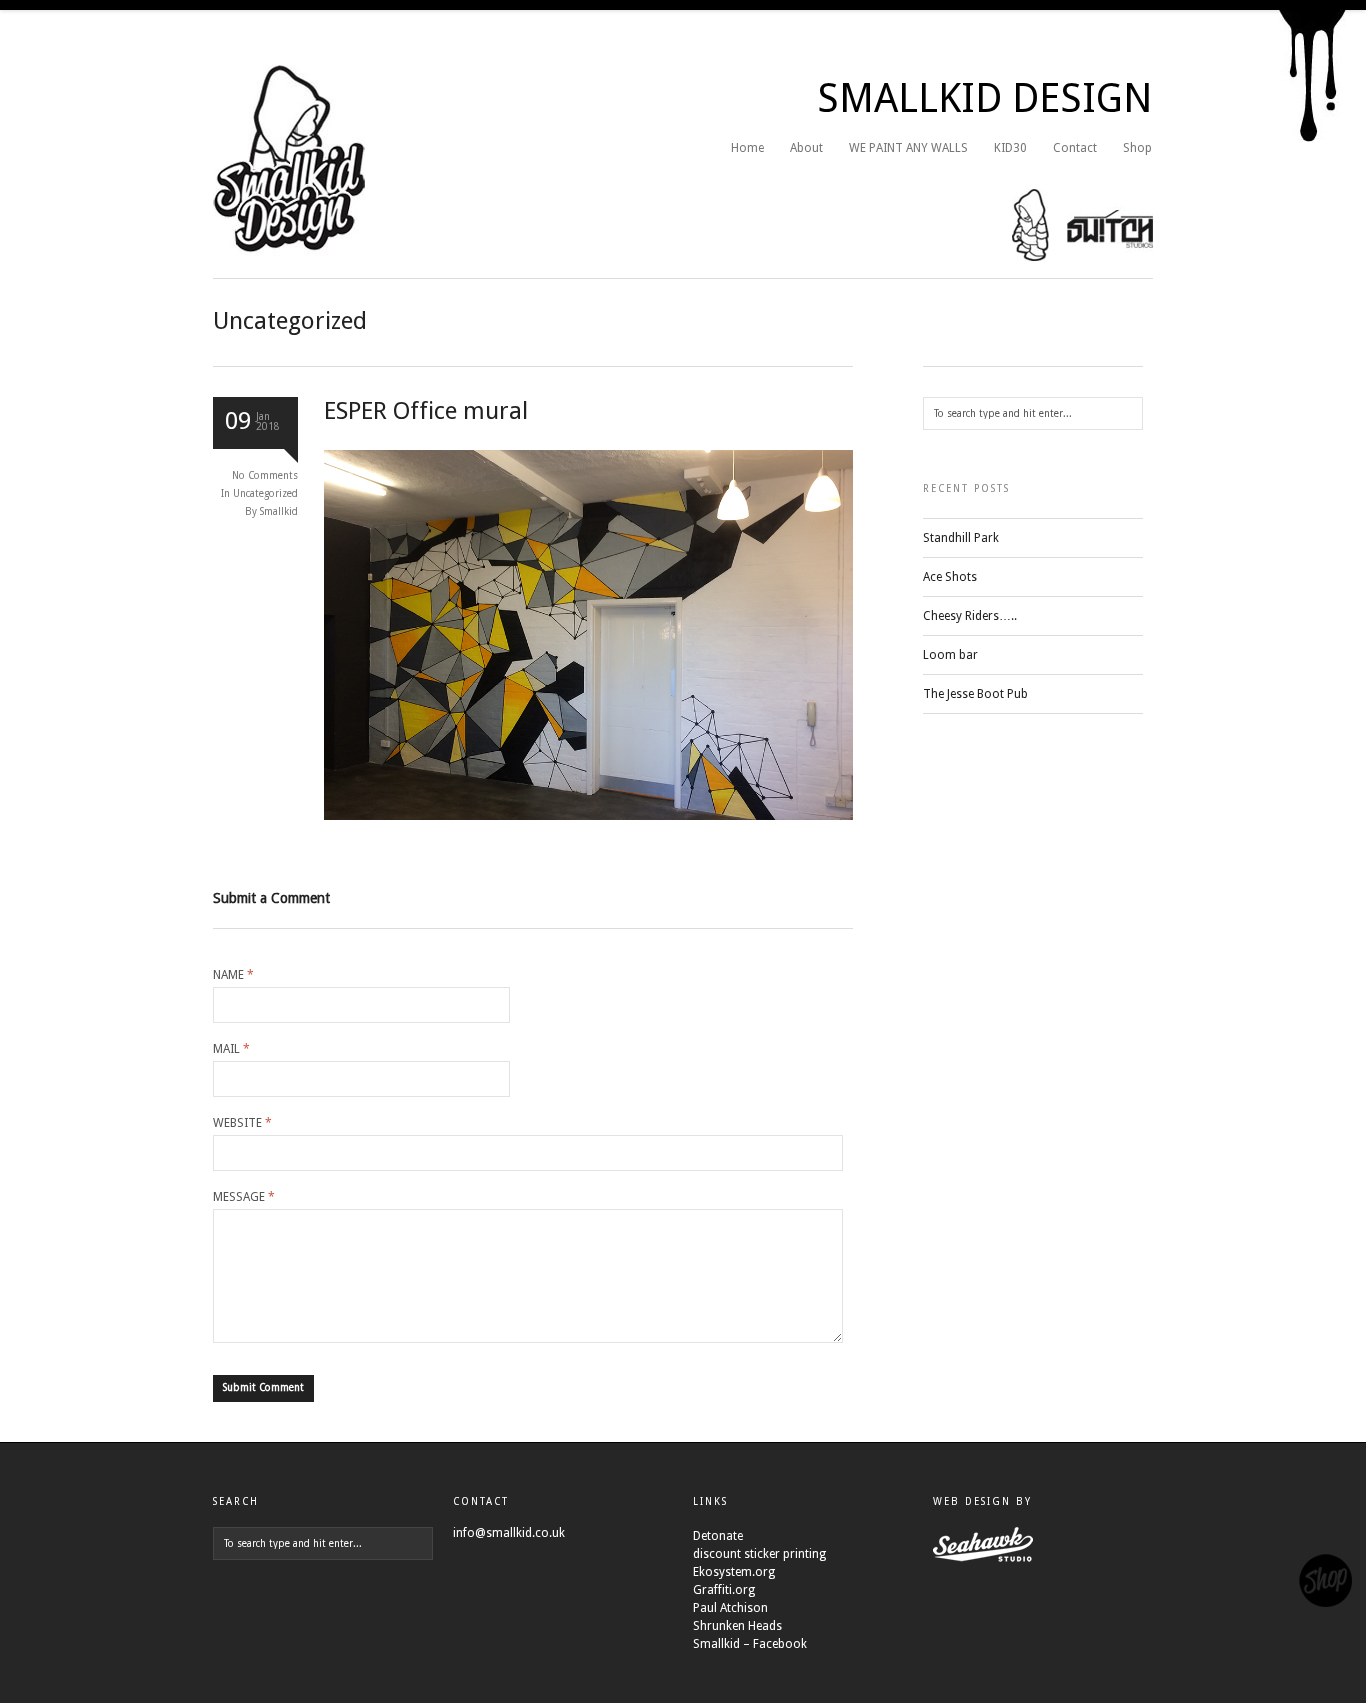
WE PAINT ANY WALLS (908, 148)
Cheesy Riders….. (970, 616)
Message (244, 1197)
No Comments (265, 475)
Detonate (718, 1536)
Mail (231, 1049)
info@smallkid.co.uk (509, 1533)
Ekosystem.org (734, 1572)
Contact (1075, 148)
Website (242, 1123)
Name (233, 975)
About (806, 148)
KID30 (1010, 148)
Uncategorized (265, 493)
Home (747, 148)
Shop (1137, 148)
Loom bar (950, 655)
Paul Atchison (730, 1608)
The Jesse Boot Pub (975, 694)
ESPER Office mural (426, 411)
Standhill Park (961, 538)
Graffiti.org (724, 1590)
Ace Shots (950, 577)
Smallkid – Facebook (750, 1644)
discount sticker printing (759, 1554)
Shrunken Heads (737, 1626)
